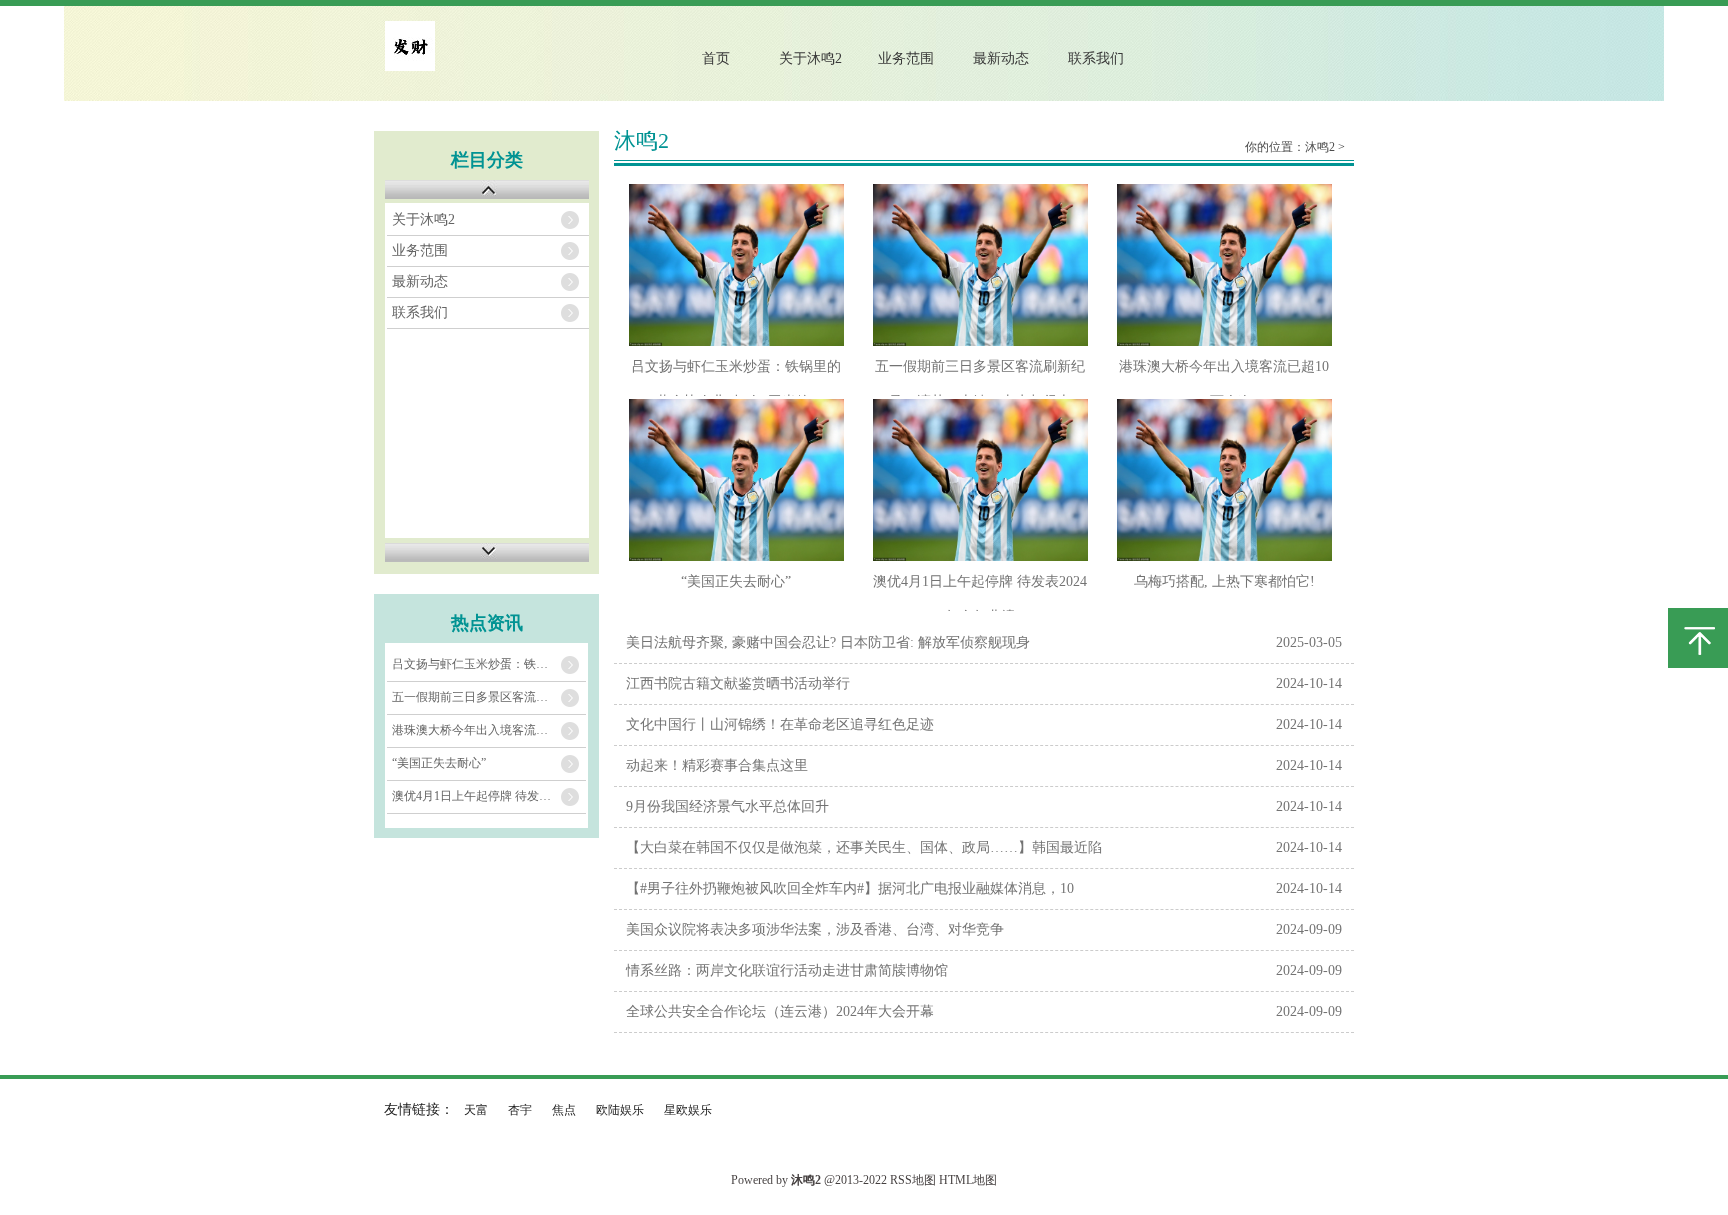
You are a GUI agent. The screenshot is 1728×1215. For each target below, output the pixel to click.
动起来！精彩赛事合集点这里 (717, 765)
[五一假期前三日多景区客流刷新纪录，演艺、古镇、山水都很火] (980, 265)
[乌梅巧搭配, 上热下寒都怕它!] (1224, 480)
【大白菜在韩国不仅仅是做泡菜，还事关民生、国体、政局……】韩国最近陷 (864, 847)
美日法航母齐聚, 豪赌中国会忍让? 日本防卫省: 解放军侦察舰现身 (828, 642)
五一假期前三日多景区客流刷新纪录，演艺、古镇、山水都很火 (489, 697)
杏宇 (520, 1110)
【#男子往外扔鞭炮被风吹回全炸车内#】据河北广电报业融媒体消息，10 (850, 888)
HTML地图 (968, 1180)
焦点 (564, 1110)
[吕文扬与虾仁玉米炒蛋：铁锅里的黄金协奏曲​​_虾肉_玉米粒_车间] (736, 265)
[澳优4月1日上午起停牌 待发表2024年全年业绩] (980, 480)
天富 (476, 1110)
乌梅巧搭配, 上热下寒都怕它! (1224, 581)
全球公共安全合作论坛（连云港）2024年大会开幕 (780, 1011)
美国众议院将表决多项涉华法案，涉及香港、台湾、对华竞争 (815, 929)
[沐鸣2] (410, 66)
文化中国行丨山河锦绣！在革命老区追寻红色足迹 (780, 724)
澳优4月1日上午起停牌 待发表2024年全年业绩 (489, 796)
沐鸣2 (1320, 147)
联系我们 (1096, 58)
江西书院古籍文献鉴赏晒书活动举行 (738, 683)
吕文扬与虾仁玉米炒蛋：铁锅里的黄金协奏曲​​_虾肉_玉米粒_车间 (489, 664)
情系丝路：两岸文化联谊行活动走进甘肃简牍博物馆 (787, 970)
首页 (716, 58)
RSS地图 (913, 1180)
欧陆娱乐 (620, 1110)
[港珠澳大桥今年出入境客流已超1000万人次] (1224, 265)
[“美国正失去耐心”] (736, 480)
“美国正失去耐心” (439, 763)
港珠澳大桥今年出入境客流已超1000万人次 (489, 730)
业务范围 (906, 58)
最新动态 (1001, 58)
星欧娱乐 (688, 1110)
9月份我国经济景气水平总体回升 (727, 806)
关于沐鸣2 (810, 58)
